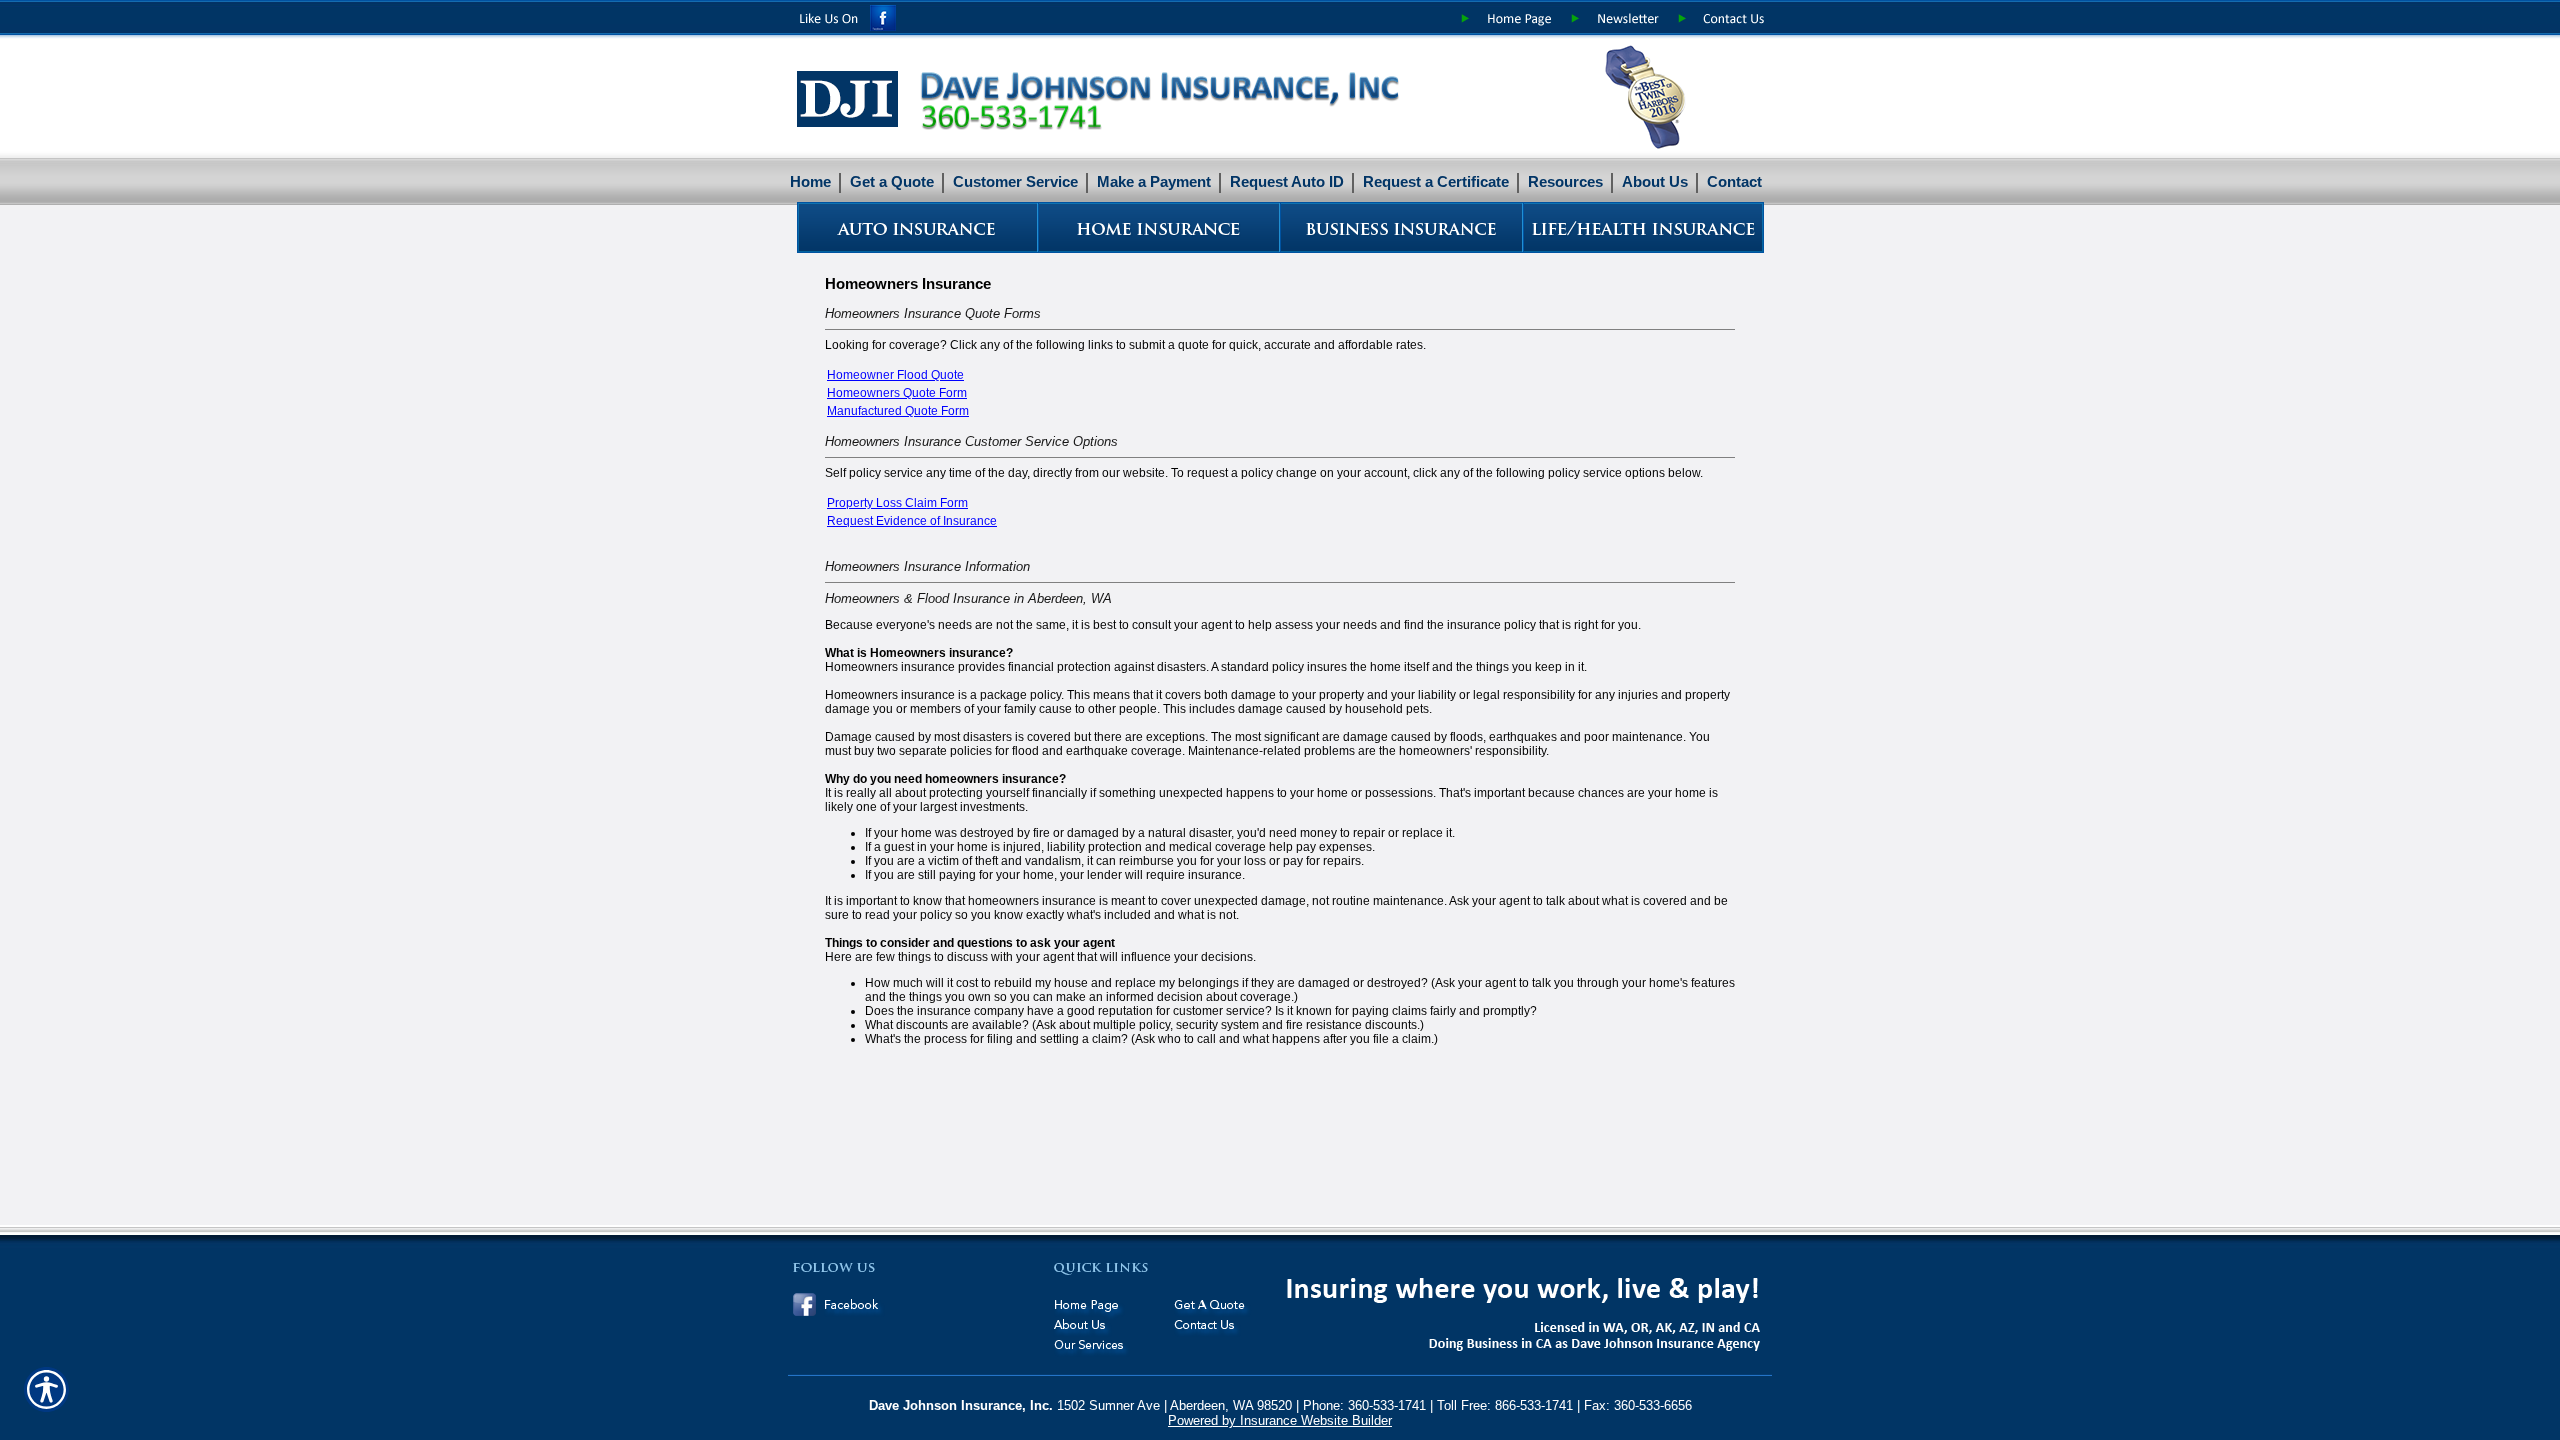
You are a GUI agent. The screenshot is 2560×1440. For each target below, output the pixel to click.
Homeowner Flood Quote (895, 375)
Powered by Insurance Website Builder (1280, 1420)
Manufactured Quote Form (898, 411)
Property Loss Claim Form (897, 503)
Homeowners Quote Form (897, 393)
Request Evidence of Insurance (912, 521)
